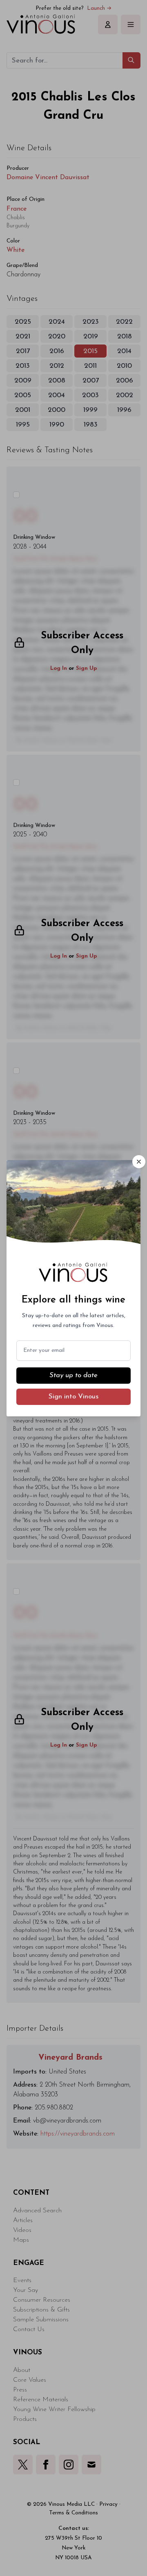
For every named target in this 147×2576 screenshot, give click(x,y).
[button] (139, 1162)
